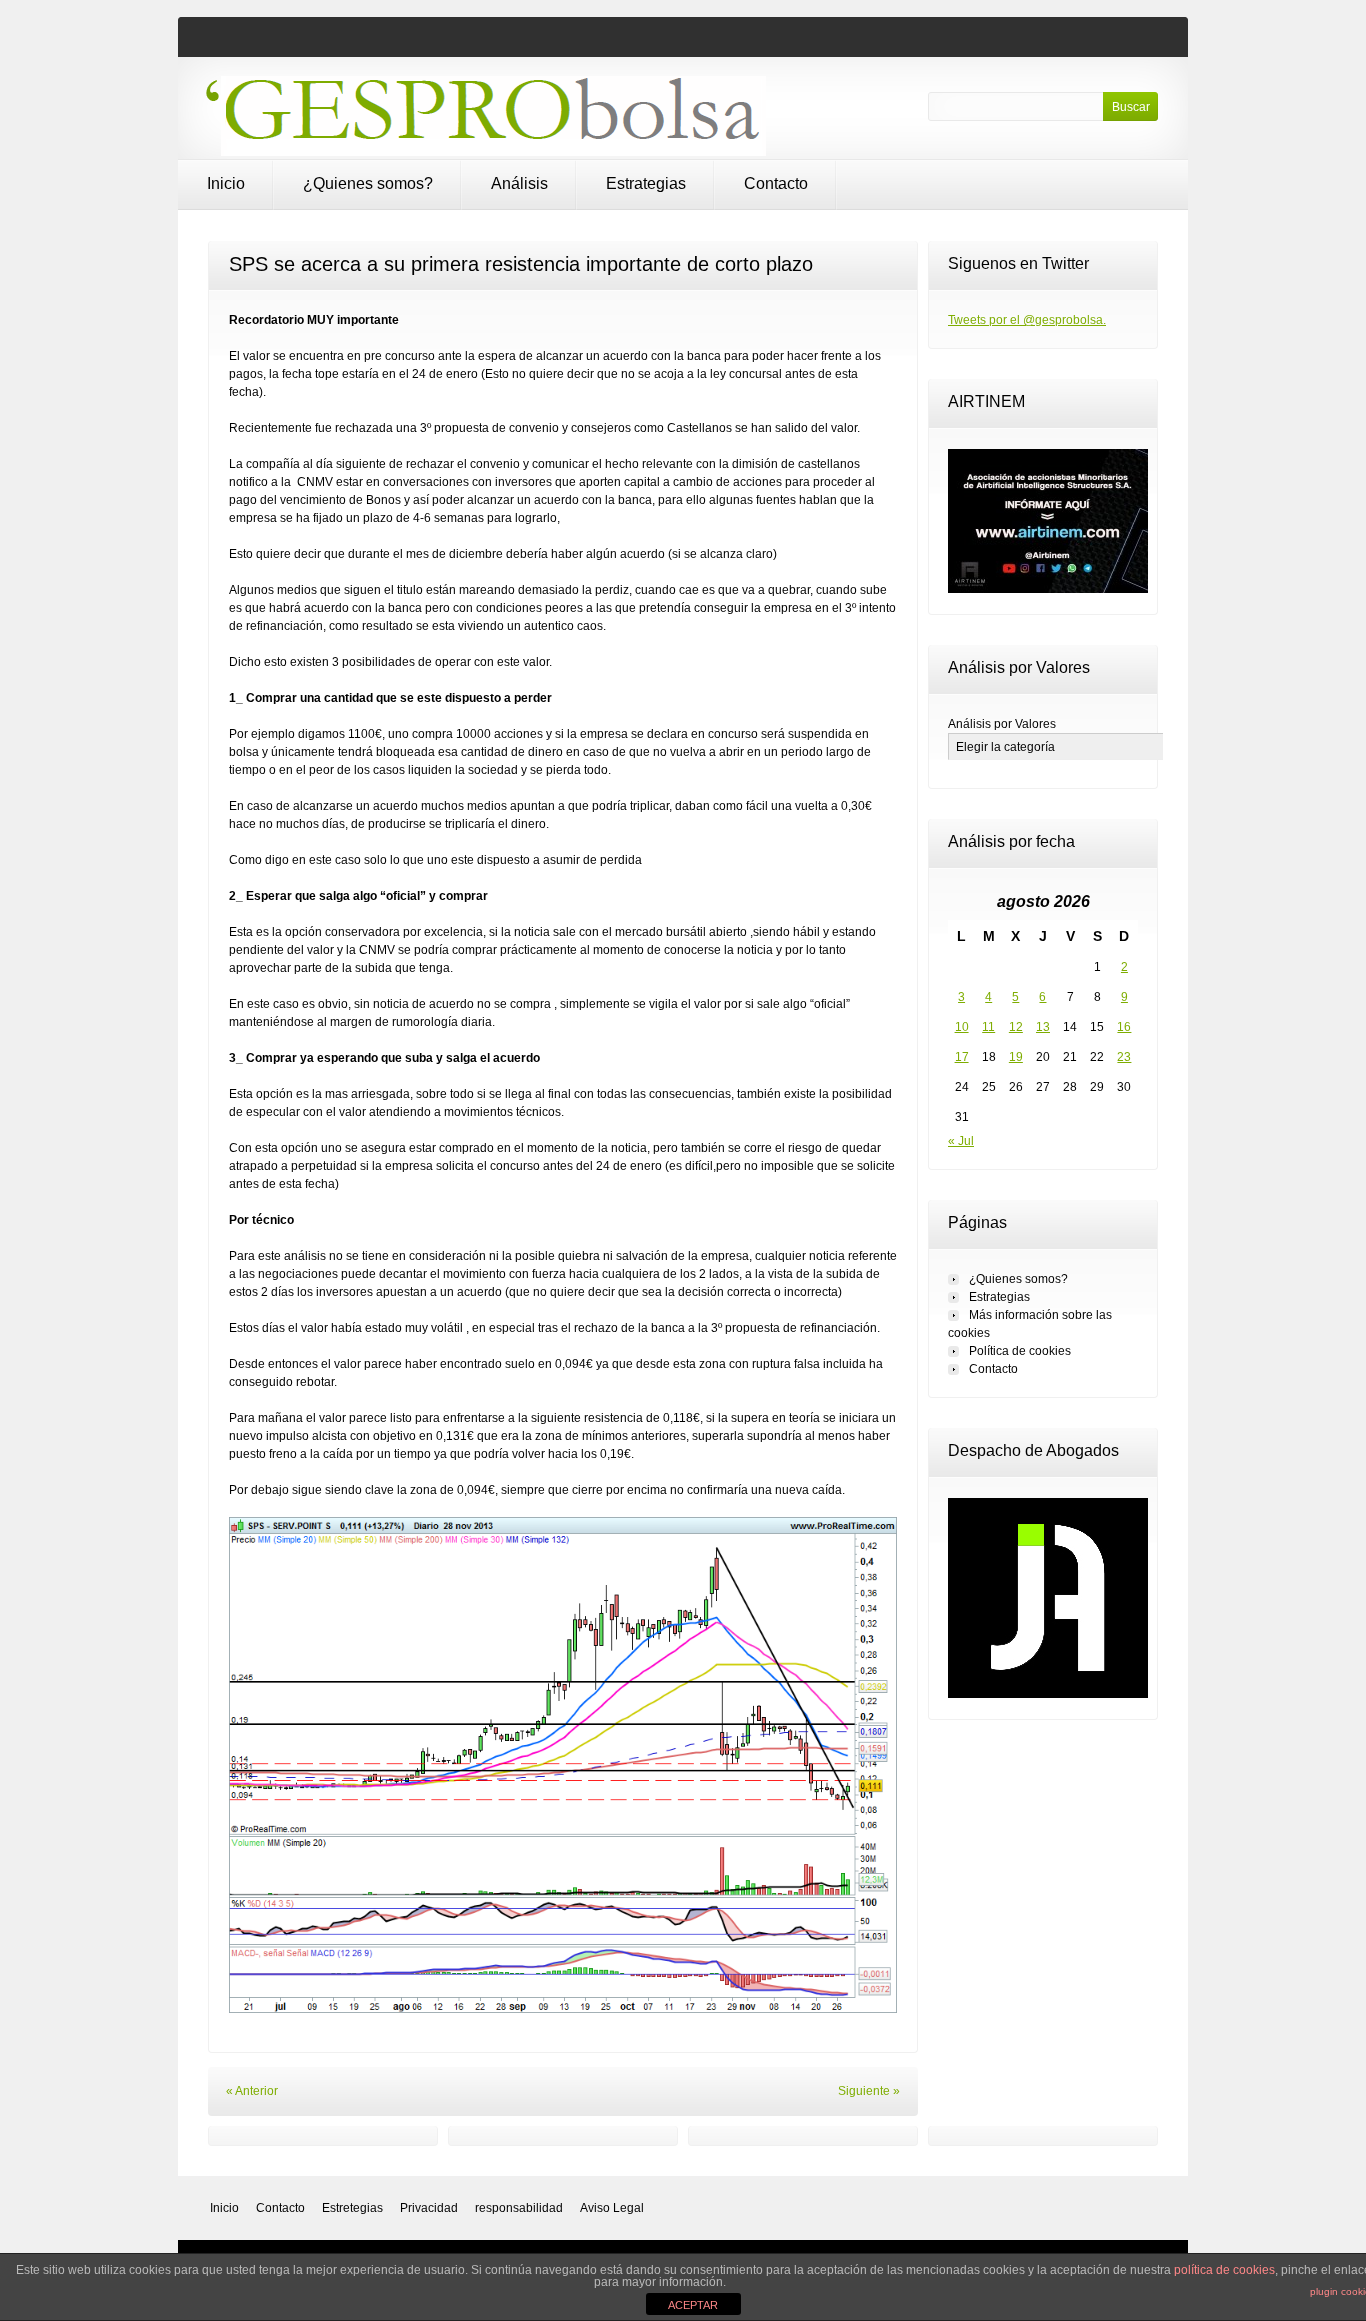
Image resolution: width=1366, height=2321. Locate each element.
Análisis (519, 183)
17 (962, 1057)
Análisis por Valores (1002, 724)
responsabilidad (519, 2208)
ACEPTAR (693, 2305)
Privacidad (429, 2208)
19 (1016, 1057)
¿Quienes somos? (368, 183)
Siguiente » (869, 2091)
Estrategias (646, 183)
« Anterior (252, 2091)
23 (1124, 1057)
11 (988, 1027)
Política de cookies (1020, 1351)
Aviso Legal (612, 2208)
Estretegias (352, 2208)
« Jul (961, 1141)
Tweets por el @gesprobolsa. (1027, 320)
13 (1043, 1027)
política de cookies (1224, 2270)
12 (1016, 1027)
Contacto (776, 183)
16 (1124, 1027)
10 (962, 1027)
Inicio (226, 183)
